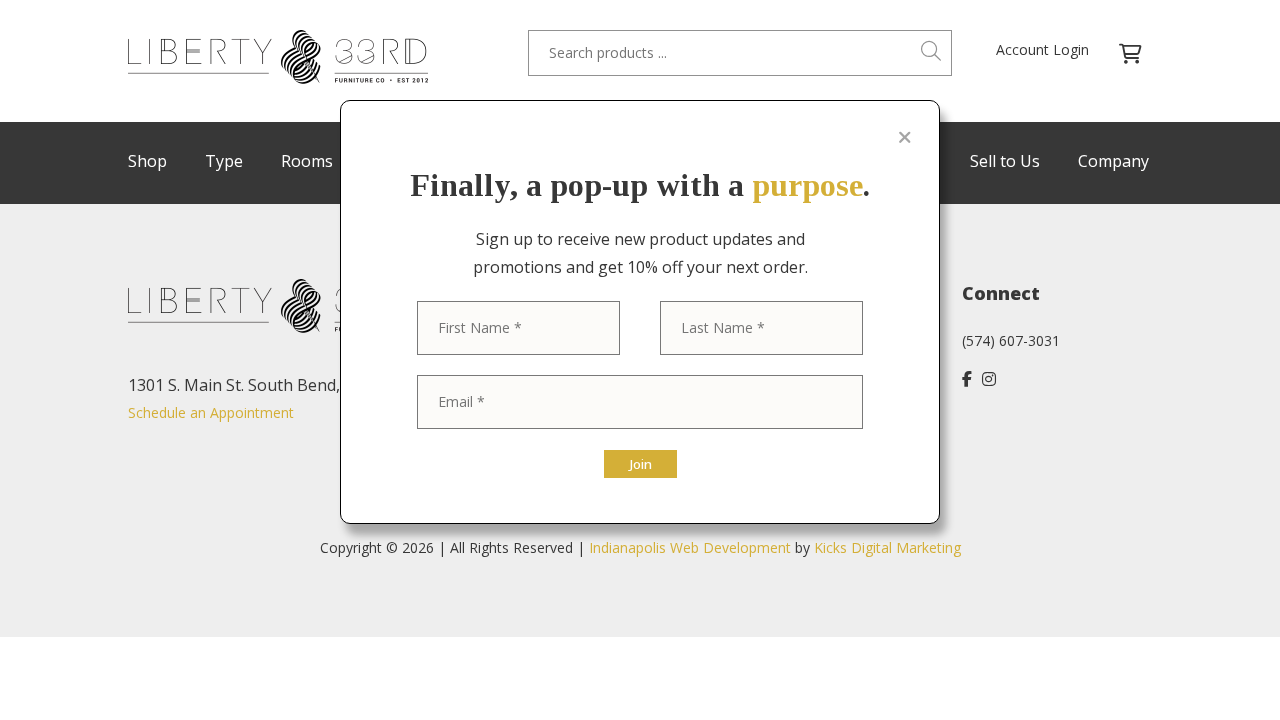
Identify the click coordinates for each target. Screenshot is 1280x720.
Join (640, 464)
